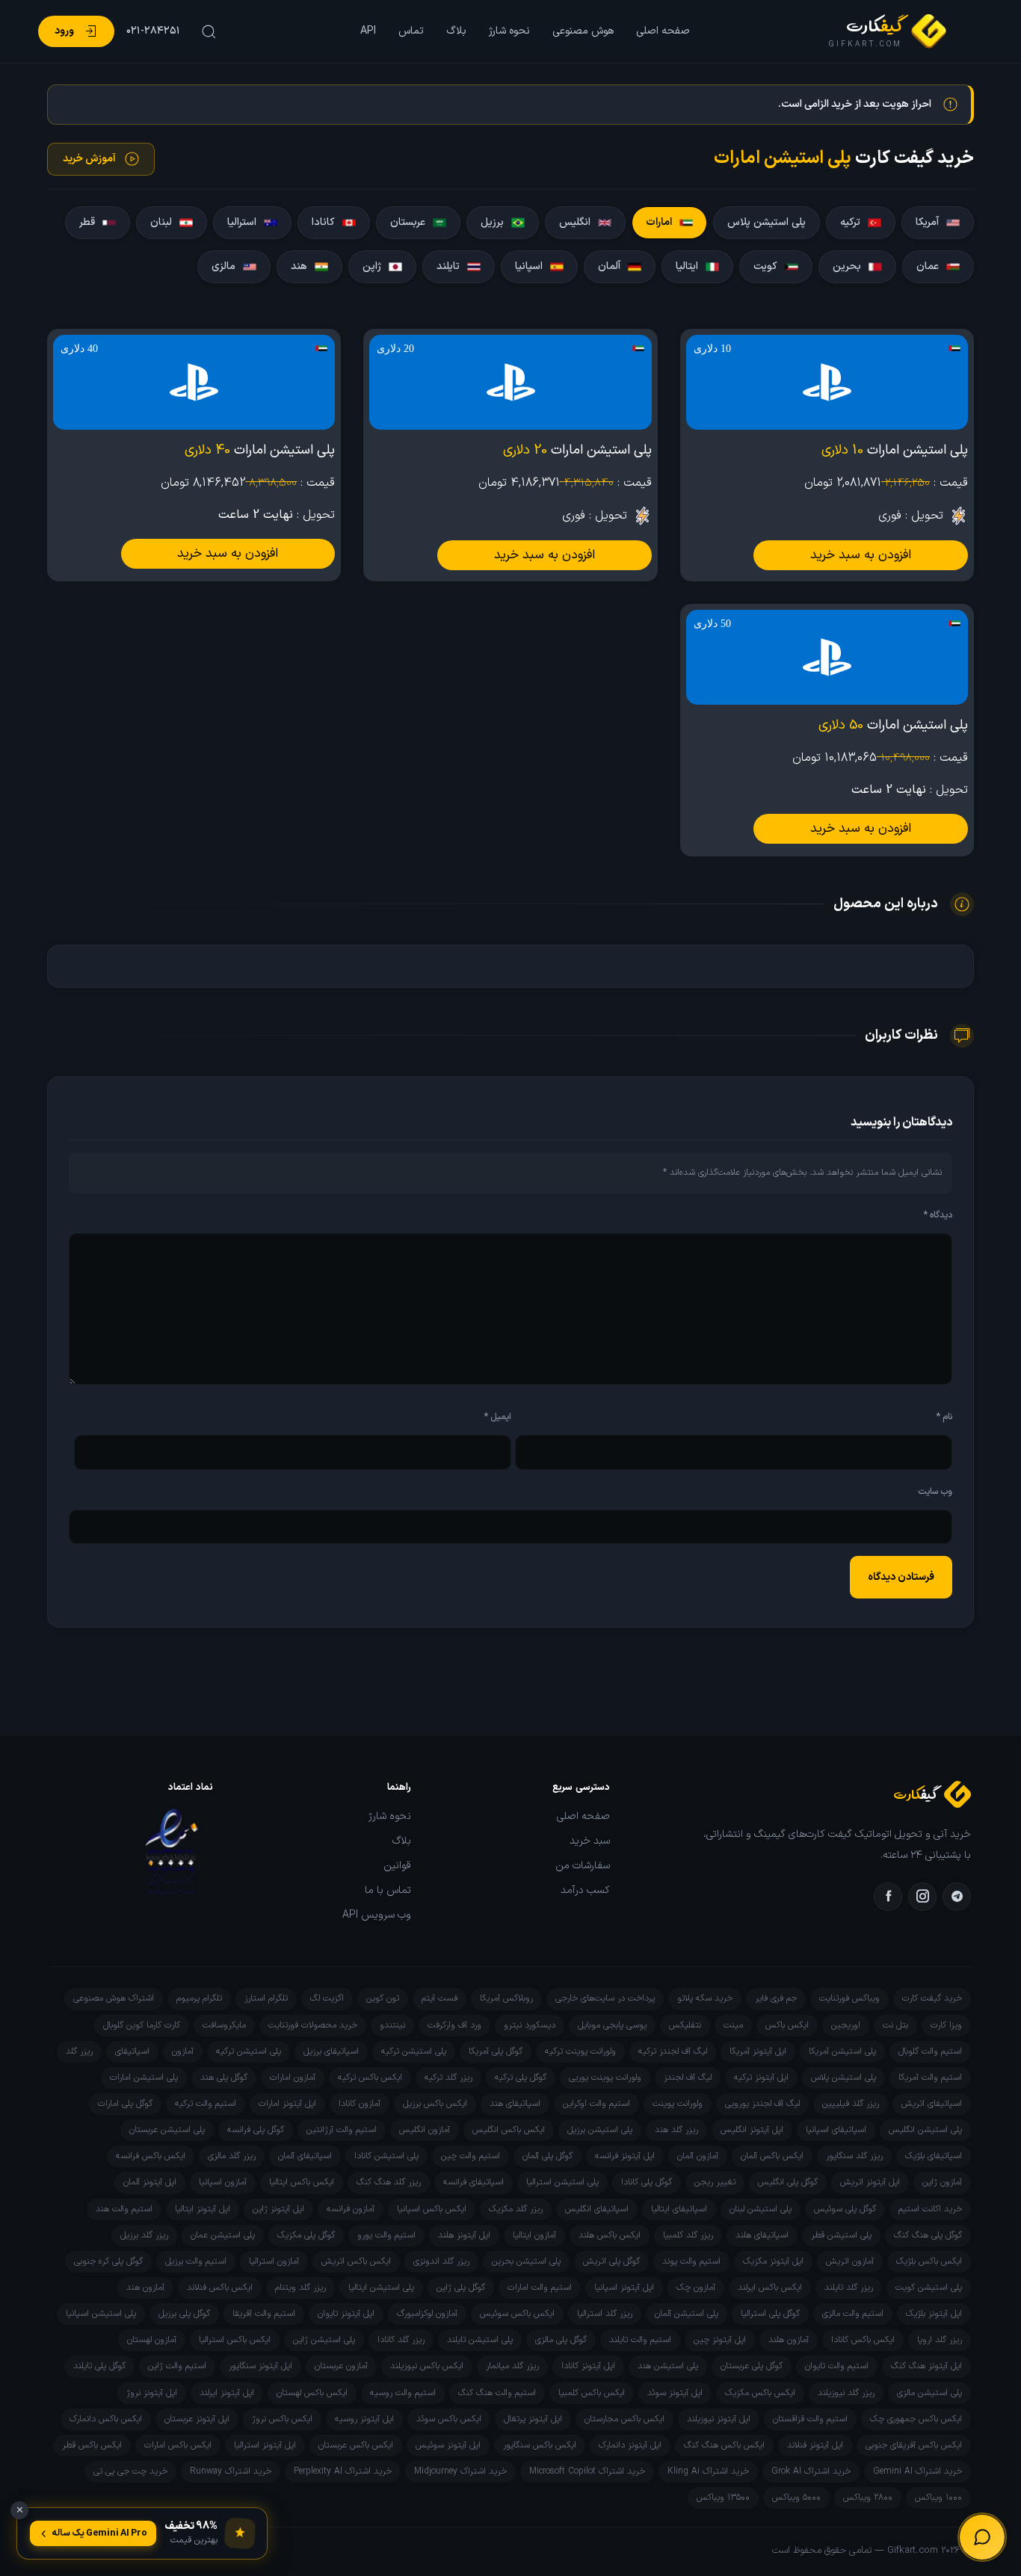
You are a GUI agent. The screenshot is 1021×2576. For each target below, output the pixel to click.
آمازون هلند (789, 2340)
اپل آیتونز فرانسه (625, 2156)
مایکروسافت (224, 2025)
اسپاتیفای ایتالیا (679, 2209)
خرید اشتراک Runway (231, 2471)
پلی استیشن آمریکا (842, 2051)
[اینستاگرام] (922, 1897)
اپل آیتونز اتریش (870, 2182)
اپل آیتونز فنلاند (815, 2445)
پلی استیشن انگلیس (925, 2130)
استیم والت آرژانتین (342, 2130)
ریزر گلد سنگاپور (854, 2156)
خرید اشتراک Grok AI (811, 2471)
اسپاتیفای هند (515, 2104)
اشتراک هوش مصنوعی (114, 1998)
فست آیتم (439, 1998)
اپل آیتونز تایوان (346, 2314)
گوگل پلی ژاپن (461, 2288)
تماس (411, 31)
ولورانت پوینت (678, 2104)
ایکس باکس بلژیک (929, 2261)
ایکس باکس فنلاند (220, 2288)
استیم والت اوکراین (596, 2104)
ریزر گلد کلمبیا (688, 2235)
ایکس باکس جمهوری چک (916, 2419)
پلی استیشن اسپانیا (101, 2314)
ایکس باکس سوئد (449, 2419)
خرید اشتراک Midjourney (460, 2471)
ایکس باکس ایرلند (770, 2288)
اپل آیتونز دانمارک (630, 2445)
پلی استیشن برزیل (600, 2130)
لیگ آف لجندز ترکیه (673, 2051)
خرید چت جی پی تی (130, 2471)
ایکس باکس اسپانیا (432, 2209)
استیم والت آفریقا (264, 2314)
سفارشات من (583, 1866)
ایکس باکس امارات (178, 2445)
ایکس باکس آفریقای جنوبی (914, 2445)
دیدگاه (938, 1215)
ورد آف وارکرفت (454, 2025)
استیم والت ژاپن (177, 2366)
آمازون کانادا (360, 2104)
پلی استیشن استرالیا (562, 2182)
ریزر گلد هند (676, 2130)
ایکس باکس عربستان (356, 2445)
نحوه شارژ (509, 31)
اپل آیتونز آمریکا (758, 2051)
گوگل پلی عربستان (752, 2366)
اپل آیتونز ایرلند (227, 2393)
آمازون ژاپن (942, 2182)
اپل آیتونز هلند (464, 2235)
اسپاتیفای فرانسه (474, 2182)
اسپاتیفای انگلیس (597, 2209)
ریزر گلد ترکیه (448, 2078)
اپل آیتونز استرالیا (265, 2445)
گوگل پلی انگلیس (788, 2182)
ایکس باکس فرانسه (151, 2156)
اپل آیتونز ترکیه (761, 2078)
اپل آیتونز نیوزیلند (719, 2419)
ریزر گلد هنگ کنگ (389, 2182)
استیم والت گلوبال (930, 2051)
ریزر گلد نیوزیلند (846, 2393)
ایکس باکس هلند (610, 2235)
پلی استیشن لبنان (761, 2209)
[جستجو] (207, 31)
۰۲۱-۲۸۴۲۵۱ (153, 31)
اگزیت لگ (327, 1998)
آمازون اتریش (850, 2261)
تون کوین (383, 1998)
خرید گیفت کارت (932, 1998)
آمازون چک (696, 2288)
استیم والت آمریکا (930, 2078)
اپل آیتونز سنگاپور (260, 2366)
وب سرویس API (377, 1915)
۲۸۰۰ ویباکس (868, 2498)
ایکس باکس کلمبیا (592, 2393)
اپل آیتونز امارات (287, 2104)
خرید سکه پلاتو (705, 1998)
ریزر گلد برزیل (144, 2235)
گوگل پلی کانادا (647, 2182)
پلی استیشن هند (668, 2366)
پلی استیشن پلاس (843, 2078)
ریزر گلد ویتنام (300, 2288)
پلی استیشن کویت (929, 2288)
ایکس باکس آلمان (772, 2156)
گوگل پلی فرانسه (256, 2130)
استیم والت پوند (691, 2261)
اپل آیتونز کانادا (588, 2366)
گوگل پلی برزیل (184, 2314)
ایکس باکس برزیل (435, 2104)
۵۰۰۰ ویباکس (796, 2498)
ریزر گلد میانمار (512, 2366)
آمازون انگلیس (425, 2130)
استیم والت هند (124, 2209)
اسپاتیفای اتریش (932, 2104)
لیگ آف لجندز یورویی (762, 2104)
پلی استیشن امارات (144, 2078)
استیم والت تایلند (640, 2340)
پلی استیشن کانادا (386, 2156)
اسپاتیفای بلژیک (934, 2156)
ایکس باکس (787, 2025)
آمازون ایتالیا (534, 2235)
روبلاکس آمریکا (506, 1998)
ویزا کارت (946, 2025)
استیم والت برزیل (196, 2261)
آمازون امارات (293, 2078)
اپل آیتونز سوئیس (448, 2445)
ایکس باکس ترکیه (370, 2078)
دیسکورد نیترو (530, 2025)
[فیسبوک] (888, 1897)
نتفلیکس (685, 2025)
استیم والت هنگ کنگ (497, 2393)
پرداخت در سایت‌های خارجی (605, 1998)
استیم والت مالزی (853, 2314)
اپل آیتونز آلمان (150, 2182)
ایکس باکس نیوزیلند (427, 2366)
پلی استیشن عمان (223, 2235)
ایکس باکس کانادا (863, 2340)
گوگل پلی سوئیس (845, 2209)
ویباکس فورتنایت (849, 1998)
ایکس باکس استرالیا (235, 2340)
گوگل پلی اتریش (611, 2261)
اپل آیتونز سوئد (675, 2393)
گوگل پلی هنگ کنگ (928, 2235)
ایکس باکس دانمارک (106, 2419)
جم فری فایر (776, 1998)
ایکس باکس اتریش (356, 2261)
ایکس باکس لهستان (312, 2393)
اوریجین (846, 2025)
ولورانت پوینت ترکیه (580, 2051)
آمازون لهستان (152, 2340)
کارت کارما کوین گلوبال (142, 2025)
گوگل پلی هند (224, 2078)
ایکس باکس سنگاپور (540, 2445)
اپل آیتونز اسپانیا (624, 2288)
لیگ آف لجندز (688, 2078)
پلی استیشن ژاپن (324, 2340)
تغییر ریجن (715, 2182)
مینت (733, 2025)
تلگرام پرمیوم (199, 1998)
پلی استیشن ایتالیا (381, 2288)
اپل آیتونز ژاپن (278, 2209)
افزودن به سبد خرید (861, 555)
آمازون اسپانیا (223, 2182)
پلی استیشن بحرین (526, 2261)
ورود (64, 31)
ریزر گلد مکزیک (516, 2209)
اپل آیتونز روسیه (364, 2419)
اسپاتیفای (132, 2051)
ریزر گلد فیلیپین (851, 2104)
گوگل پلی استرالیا (770, 2314)
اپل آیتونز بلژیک (934, 2314)
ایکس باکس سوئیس (517, 2314)
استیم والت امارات (540, 2288)
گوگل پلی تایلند (99, 2366)
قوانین (397, 1866)
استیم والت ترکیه (206, 2104)
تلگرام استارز (266, 1998)
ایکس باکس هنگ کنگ (724, 2445)
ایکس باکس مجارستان (624, 2419)
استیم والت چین (471, 2156)
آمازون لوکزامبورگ (427, 2314)
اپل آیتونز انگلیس (752, 2130)
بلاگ (456, 31)
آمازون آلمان (698, 2156)
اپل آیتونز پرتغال (533, 2419)
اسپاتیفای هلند (762, 2235)
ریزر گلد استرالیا (605, 2314)
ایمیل (498, 1417)
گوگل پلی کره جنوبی (108, 2261)
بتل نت (895, 2025)
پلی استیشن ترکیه (414, 2051)
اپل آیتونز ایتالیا (203, 2209)
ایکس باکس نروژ (282, 2419)
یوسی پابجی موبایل (612, 2025)
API (368, 31)
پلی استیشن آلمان (687, 2314)
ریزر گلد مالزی (232, 2156)
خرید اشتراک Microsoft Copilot (587, 2471)
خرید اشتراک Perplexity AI (343, 2471)
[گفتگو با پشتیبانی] (982, 2537)
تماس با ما (388, 1891)
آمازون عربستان (341, 2366)
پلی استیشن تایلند (480, 2340)
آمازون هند (145, 2288)
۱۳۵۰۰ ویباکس (723, 2498)
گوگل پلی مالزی (561, 2340)
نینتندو (392, 2025)
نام (944, 1417)
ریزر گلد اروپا (940, 2340)
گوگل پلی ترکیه (521, 2078)
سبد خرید (590, 1841)
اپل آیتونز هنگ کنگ (926, 2366)
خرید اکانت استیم (930, 2209)
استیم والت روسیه (403, 2393)
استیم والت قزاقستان (810, 2419)
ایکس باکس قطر (92, 2445)
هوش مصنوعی (583, 31)
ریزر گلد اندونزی (441, 2261)
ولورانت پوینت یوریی (605, 2078)
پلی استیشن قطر (841, 2235)
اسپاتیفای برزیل (331, 2051)
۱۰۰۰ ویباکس (938, 2498)
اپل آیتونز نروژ (152, 2393)
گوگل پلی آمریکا (496, 2051)
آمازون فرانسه (351, 2209)
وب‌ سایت (935, 1492)
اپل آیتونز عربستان (197, 2419)
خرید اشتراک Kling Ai (708, 2471)
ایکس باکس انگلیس (509, 2130)
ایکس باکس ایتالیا (302, 2182)
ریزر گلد (79, 2051)
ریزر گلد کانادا (401, 2340)
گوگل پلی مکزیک (306, 2235)
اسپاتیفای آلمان (305, 2156)
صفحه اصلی (663, 31)
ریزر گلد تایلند (849, 2288)
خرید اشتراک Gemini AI (917, 2471)
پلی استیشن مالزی (929, 2393)
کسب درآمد (585, 1891)
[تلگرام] (957, 1897)
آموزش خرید (89, 159)
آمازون (183, 2051)
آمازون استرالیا (274, 2261)
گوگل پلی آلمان (547, 2156)
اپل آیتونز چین (720, 2340)
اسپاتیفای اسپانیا (836, 2130)
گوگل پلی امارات (125, 2104)
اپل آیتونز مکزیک (773, 2261)
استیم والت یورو (386, 2235)
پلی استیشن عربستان (167, 2130)
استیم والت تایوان (837, 2366)
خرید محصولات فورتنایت (313, 2025)
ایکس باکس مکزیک (760, 2393)
